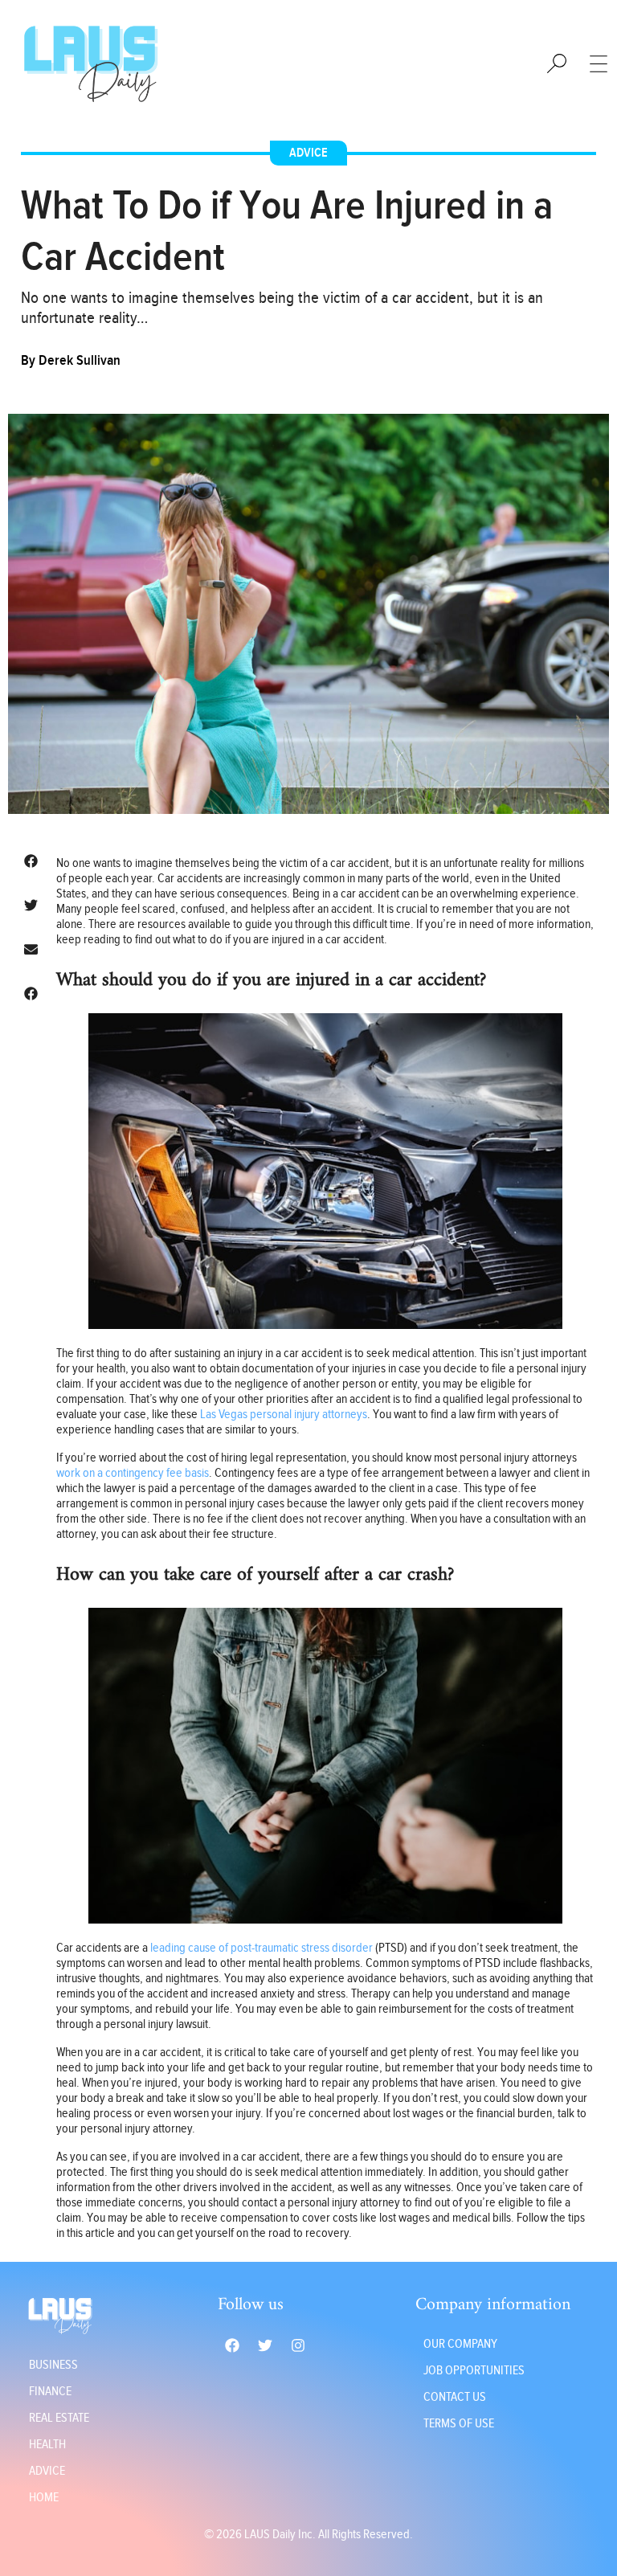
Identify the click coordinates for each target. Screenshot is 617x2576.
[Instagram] (298, 2345)
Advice (308, 153)
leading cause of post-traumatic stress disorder (262, 1948)
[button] (31, 861)
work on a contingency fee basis (133, 1473)
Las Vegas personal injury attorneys (284, 1415)
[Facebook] (232, 2345)
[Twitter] (265, 2345)
